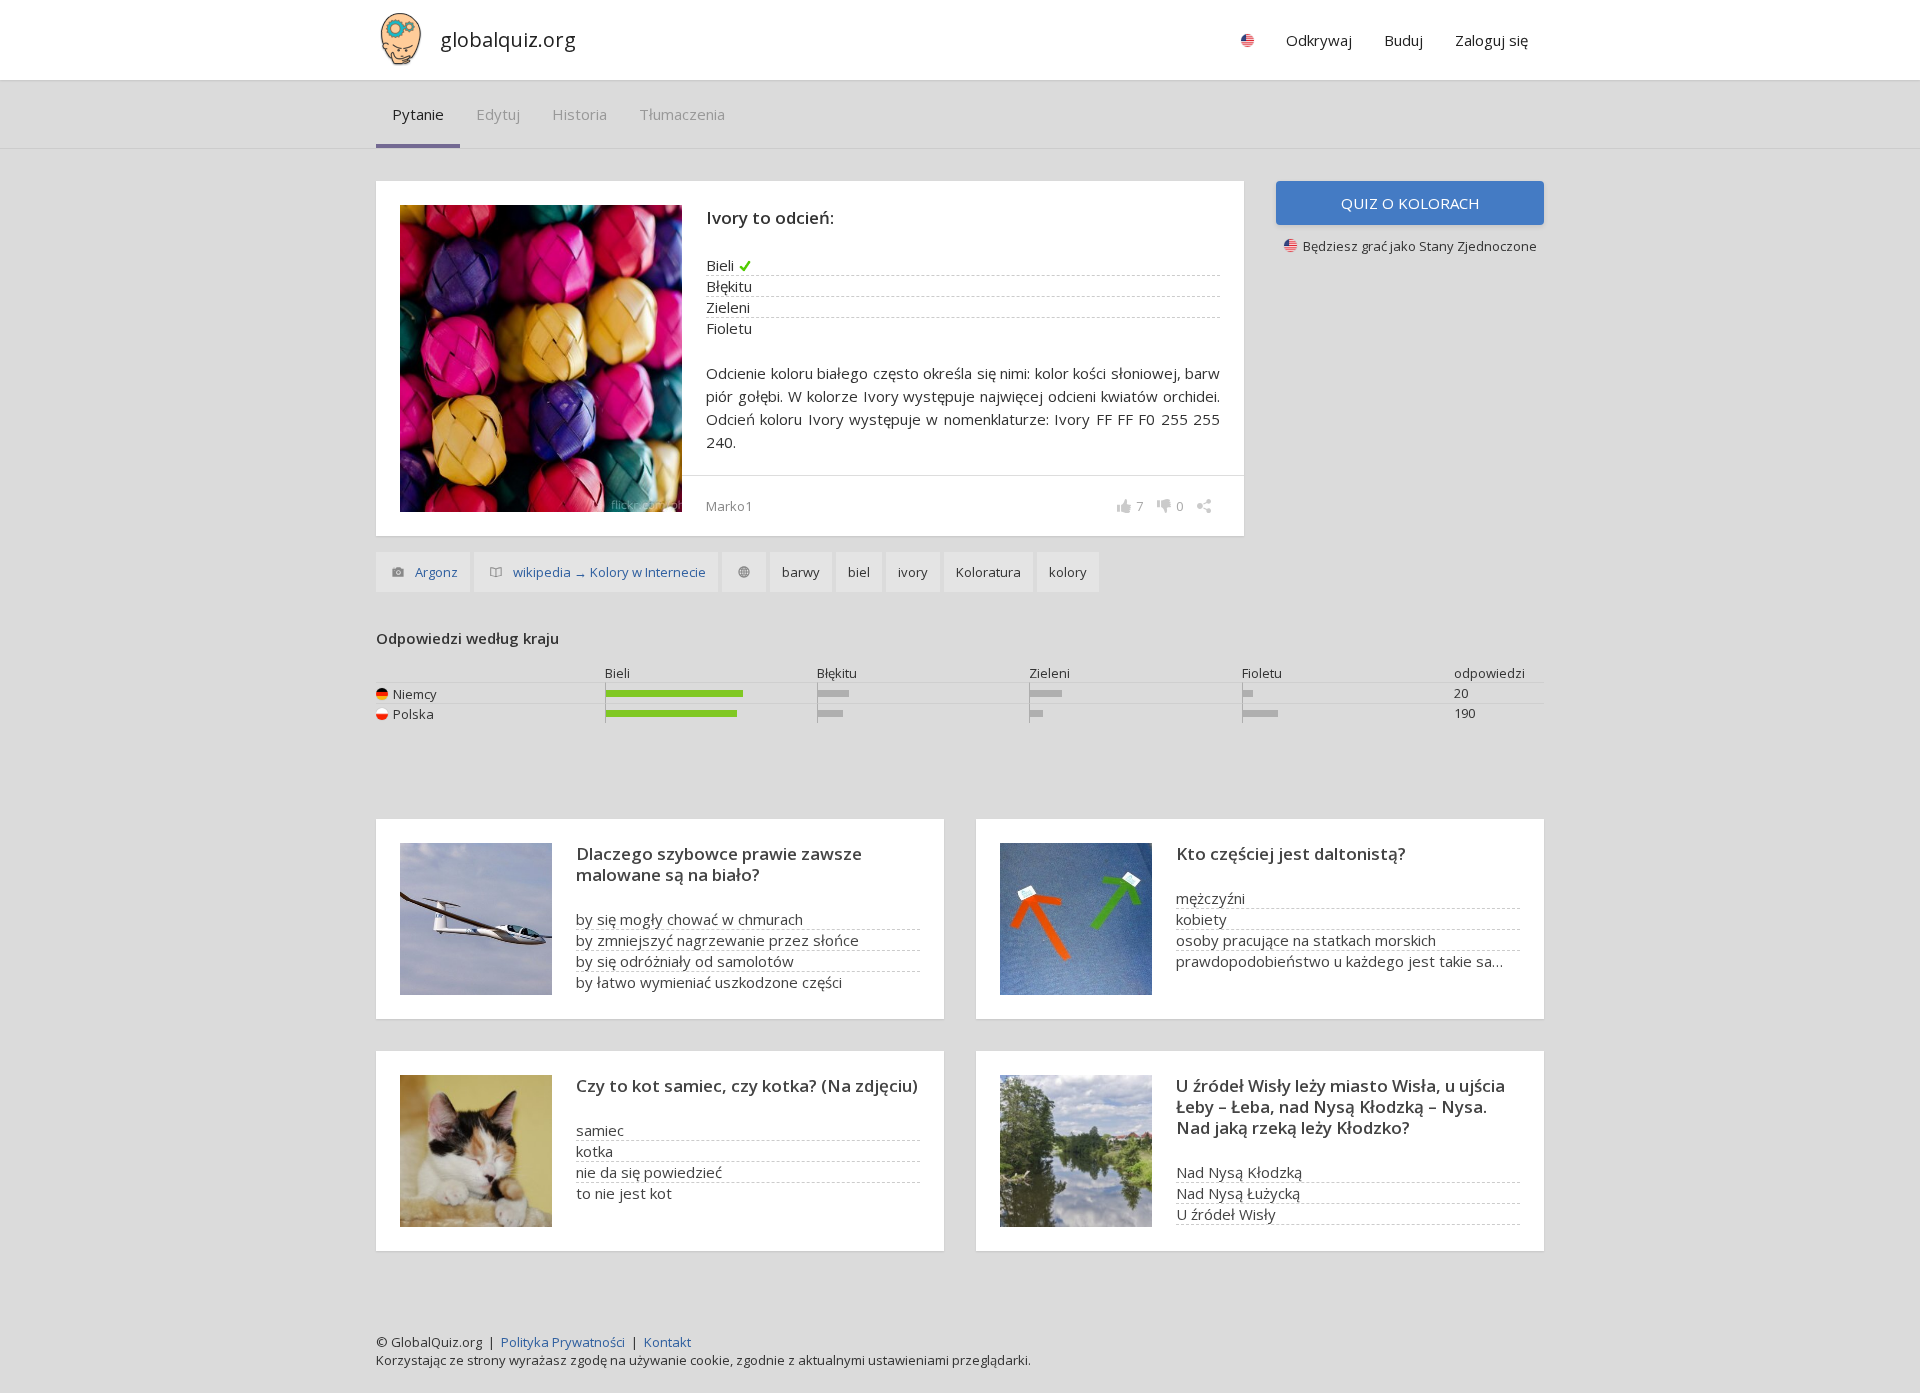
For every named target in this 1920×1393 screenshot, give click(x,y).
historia (579, 114)
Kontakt (667, 1342)
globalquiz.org (508, 39)
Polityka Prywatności (563, 1342)
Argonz (436, 572)
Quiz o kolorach (1410, 203)
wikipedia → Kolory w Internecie (609, 572)
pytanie (418, 114)
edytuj (498, 114)
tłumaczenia (682, 114)
